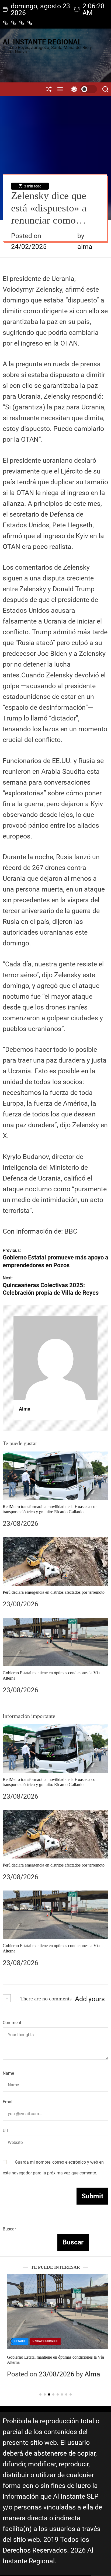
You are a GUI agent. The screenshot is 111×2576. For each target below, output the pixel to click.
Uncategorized (41, 2341)
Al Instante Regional (42, 42)
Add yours (90, 1999)
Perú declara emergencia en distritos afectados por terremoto (54, 1592)
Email (8, 2102)
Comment (12, 2023)
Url (5, 2131)
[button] (11, 2341)
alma (85, 247)
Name (8, 2073)
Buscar (9, 2229)
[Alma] (55, 1358)
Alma (25, 1409)
